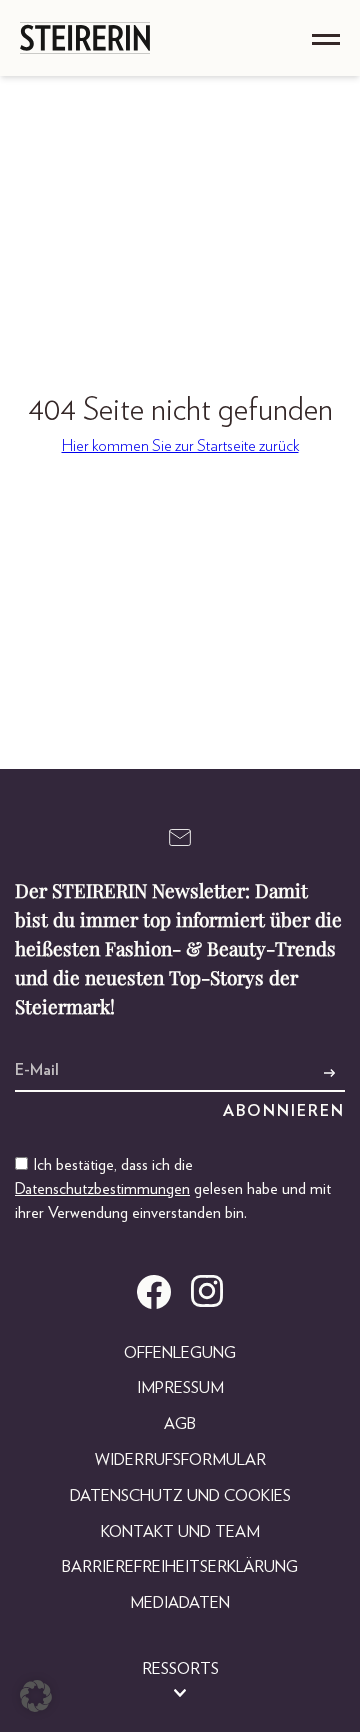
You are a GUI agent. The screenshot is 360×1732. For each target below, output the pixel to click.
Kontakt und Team (180, 1532)
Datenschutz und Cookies (180, 1496)
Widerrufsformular (180, 1460)
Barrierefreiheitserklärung (180, 1567)
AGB (180, 1424)
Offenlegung (180, 1353)
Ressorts (180, 1669)
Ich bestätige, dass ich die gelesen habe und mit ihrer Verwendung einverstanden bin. (173, 1189)
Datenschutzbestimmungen (102, 1189)
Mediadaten (180, 1603)
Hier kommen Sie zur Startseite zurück (180, 446)
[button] (36, 1696)
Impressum (180, 1388)
